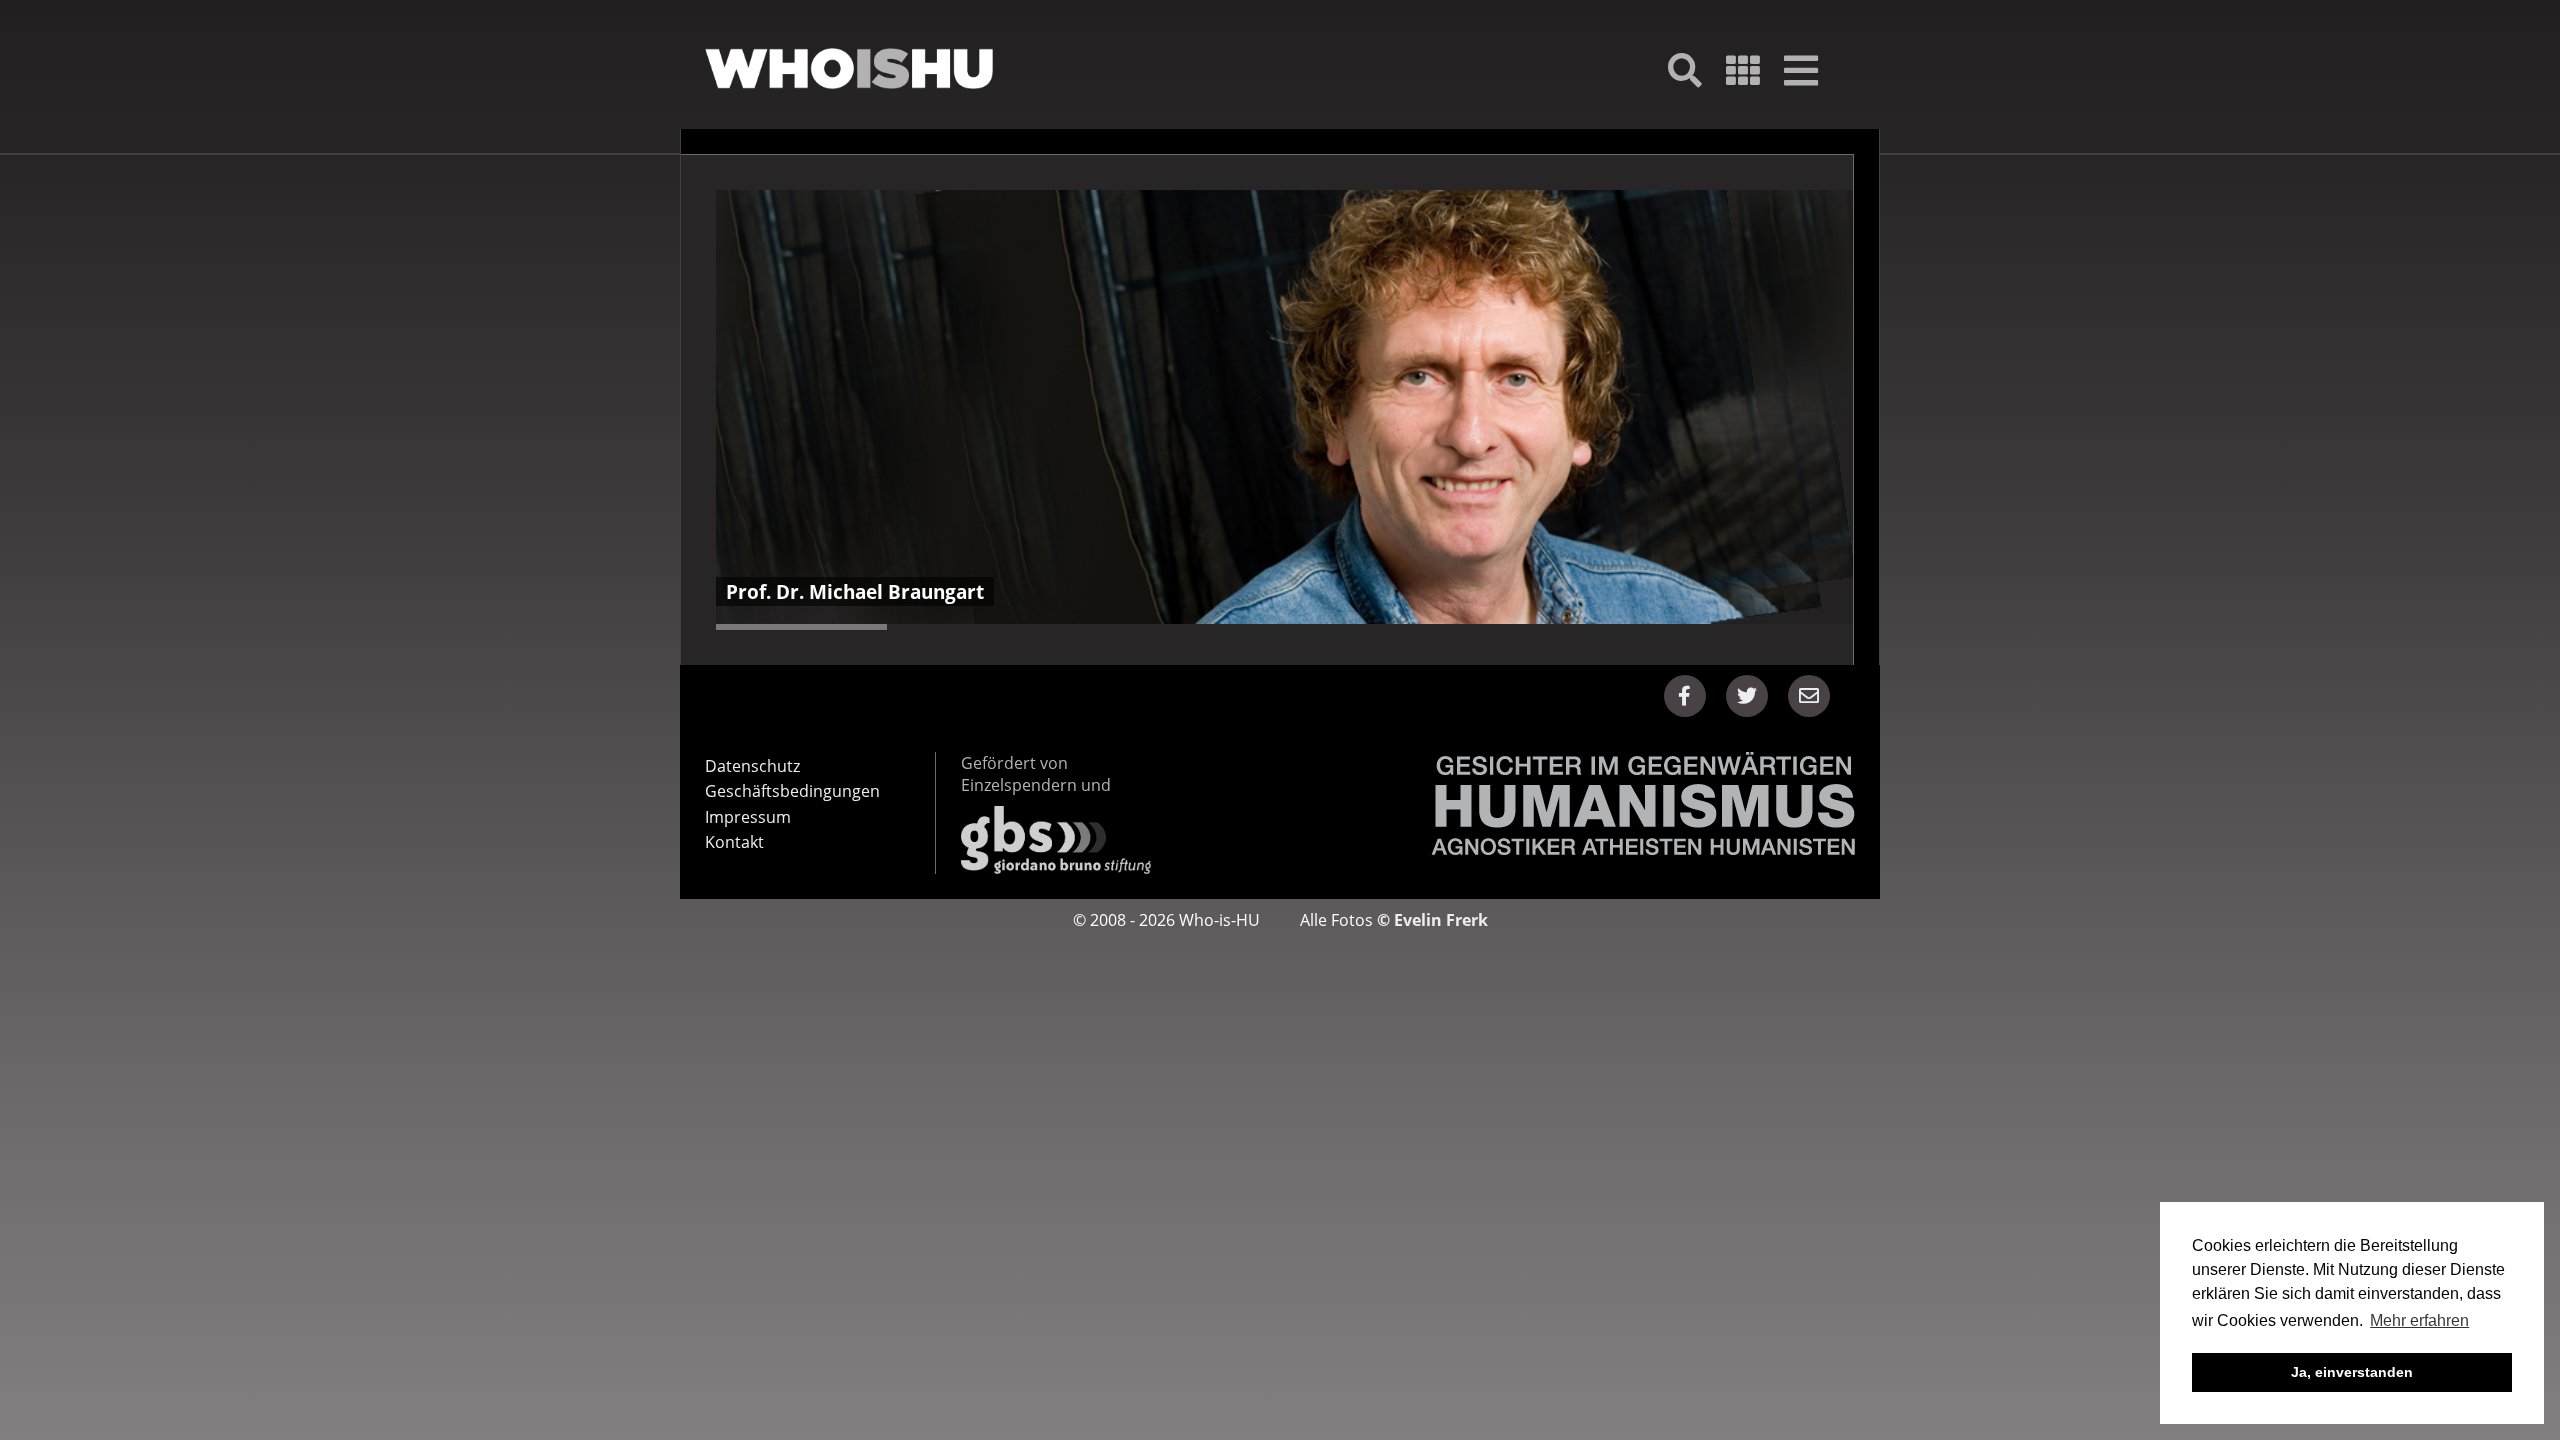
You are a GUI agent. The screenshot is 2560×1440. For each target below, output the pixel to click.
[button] (1685, 696)
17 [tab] (1654, 627)
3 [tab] (858, 627)
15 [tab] (1540, 627)
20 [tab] (1824, 627)
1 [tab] (744, 627)
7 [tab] (1085, 627)
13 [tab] (1426, 627)
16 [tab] (1597, 627)
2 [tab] (801, 627)
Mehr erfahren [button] (2419, 1320)
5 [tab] (971, 627)
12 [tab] (1369, 627)
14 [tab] (1483, 627)
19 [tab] (1767, 627)
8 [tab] (1142, 627)
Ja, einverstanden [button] (2352, 1372)
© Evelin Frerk (1432, 920)
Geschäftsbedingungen (792, 791)
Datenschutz (752, 766)
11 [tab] (1313, 627)
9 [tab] (1199, 627)
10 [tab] (1256, 627)
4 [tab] (915, 627)
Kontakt (734, 842)
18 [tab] (1710, 627)
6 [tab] (1028, 627)
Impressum (748, 817)
